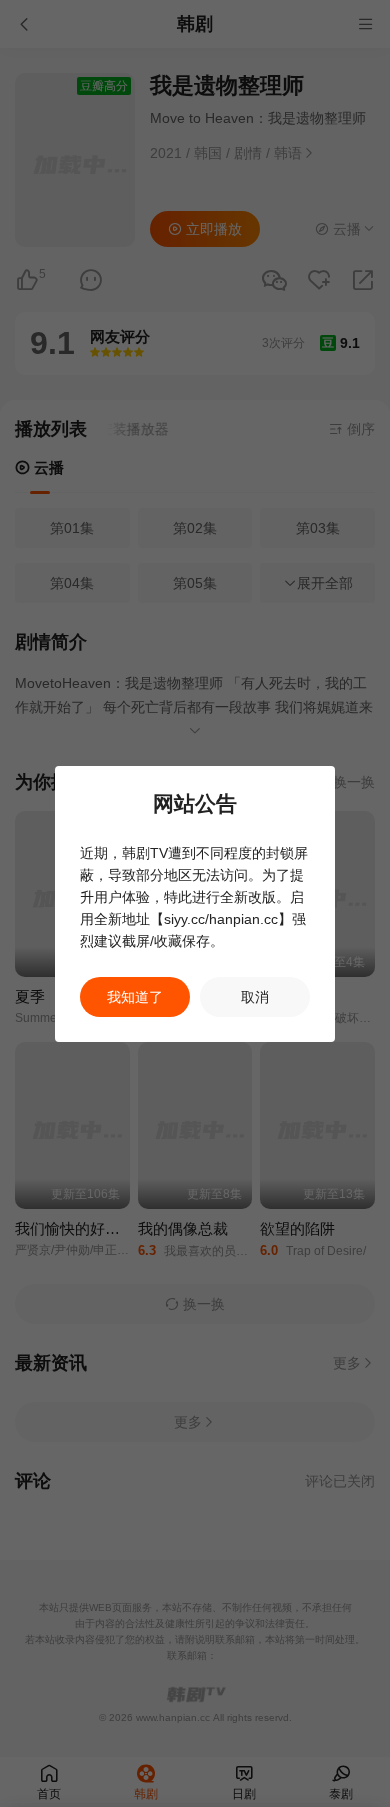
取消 (255, 997)
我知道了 (135, 997)
